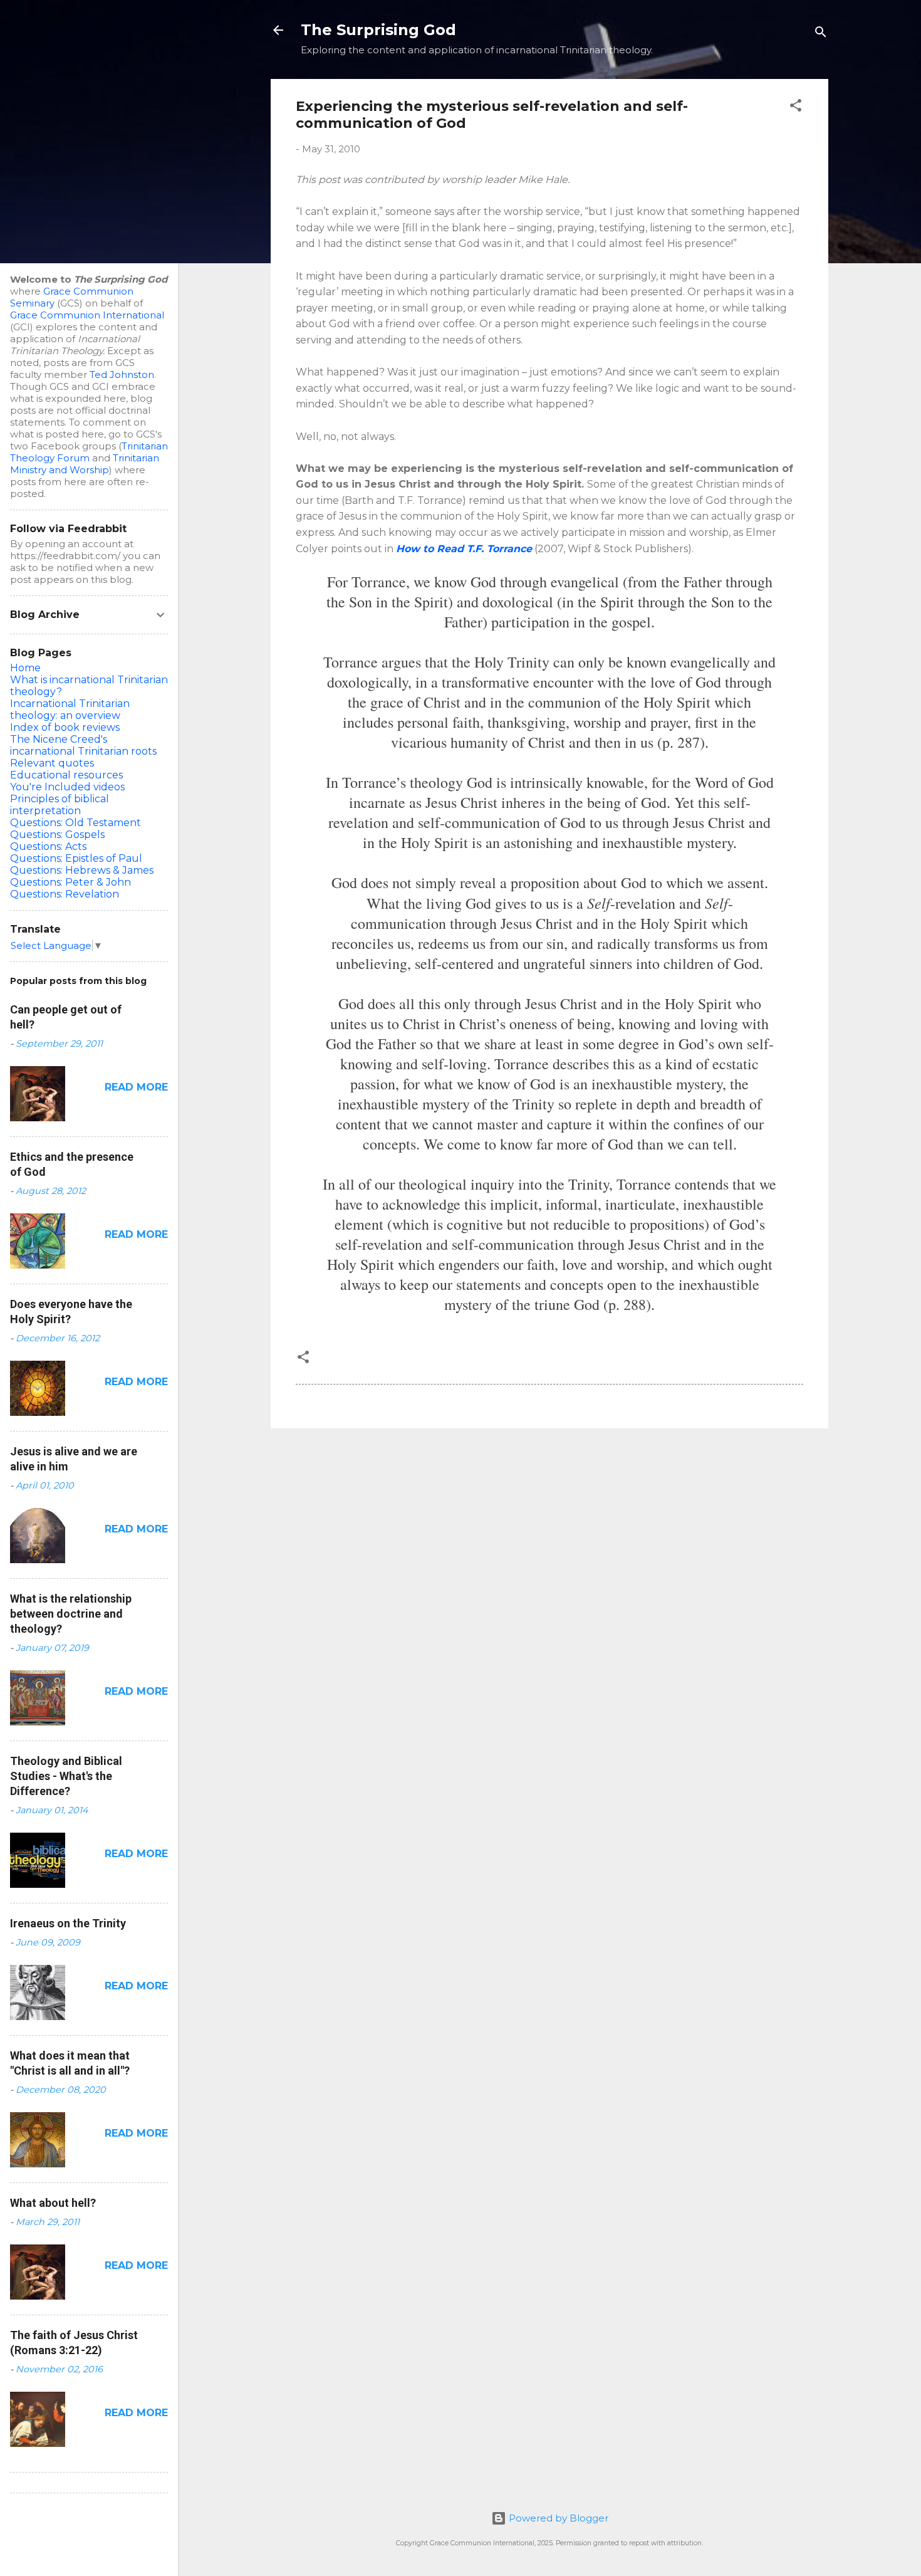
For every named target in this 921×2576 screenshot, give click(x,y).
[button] (796, 107)
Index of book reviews (65, 727)
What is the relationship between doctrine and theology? (71, 1614)
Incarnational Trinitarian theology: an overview (70, 709)
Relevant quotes (52, 763)
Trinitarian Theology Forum (89, 452)
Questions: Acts (48, 846)
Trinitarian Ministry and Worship (85, 464)
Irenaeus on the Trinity (68, 1923)
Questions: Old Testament (75, 823)
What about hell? (53, 2203)
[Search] (821, 34)
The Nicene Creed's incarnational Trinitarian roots (83, 745)
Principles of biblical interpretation (60, 805)
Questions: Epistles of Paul (76, 858)
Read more (136, 1087)
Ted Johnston (122, 374)
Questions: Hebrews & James (82, 870)
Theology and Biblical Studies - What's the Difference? (66, 1776)
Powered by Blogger (557, 2518)
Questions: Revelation (65, 894)
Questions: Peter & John (70, 882)
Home (25, 668)
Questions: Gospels (57, 835)
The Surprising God (378, 30)
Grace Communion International (87, 315)
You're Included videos (67, 787)
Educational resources (66, 775)
